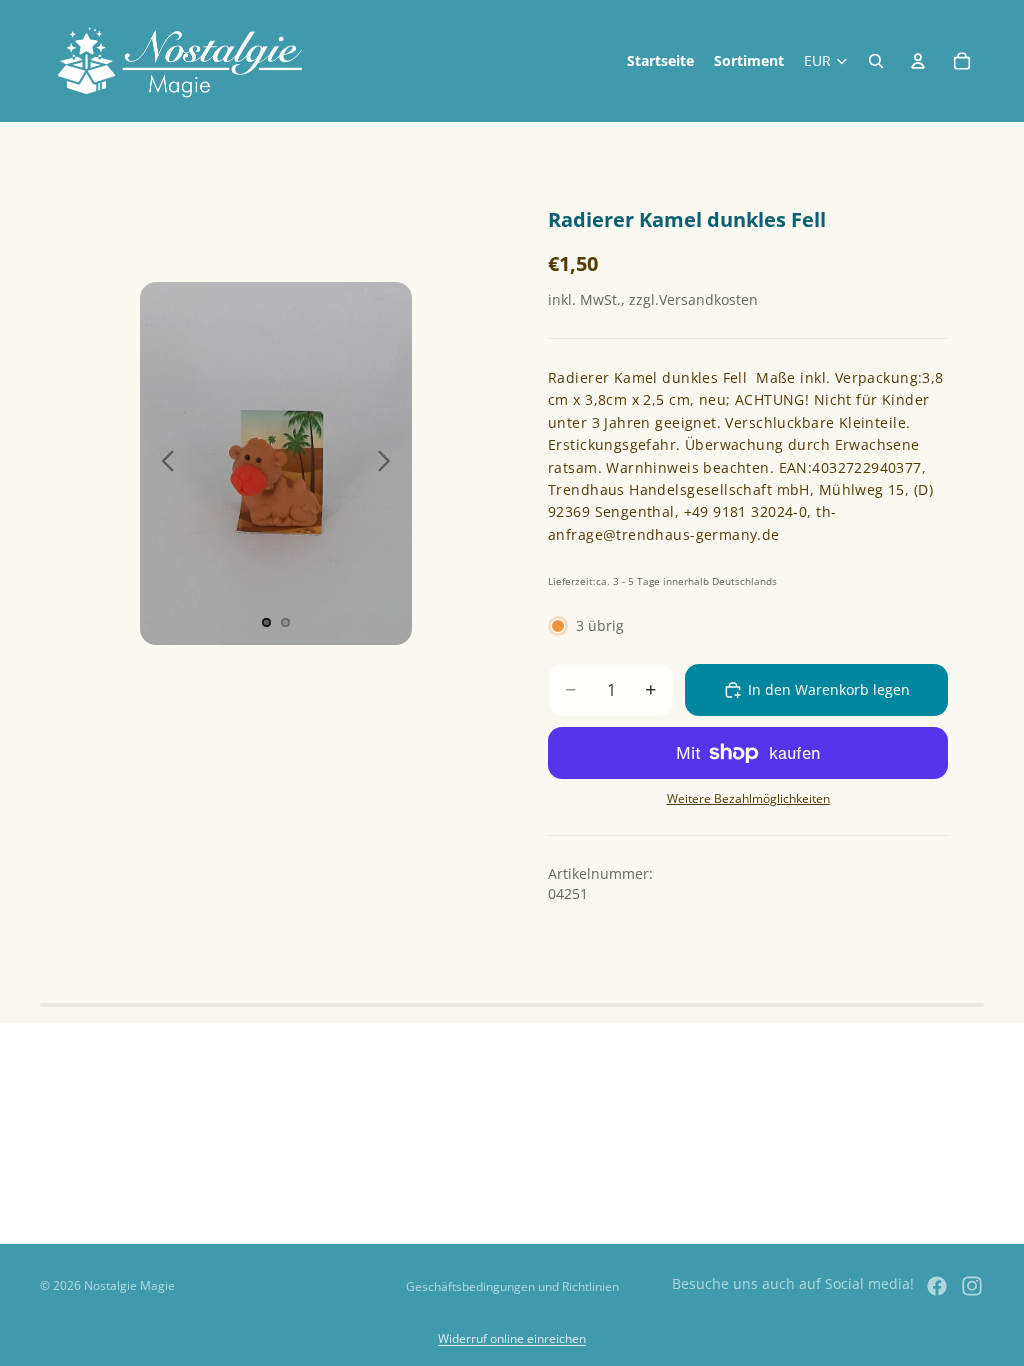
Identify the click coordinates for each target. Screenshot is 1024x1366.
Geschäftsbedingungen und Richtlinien (512, 1286)
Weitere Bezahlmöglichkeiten (748, 798)
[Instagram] (972, 1286)
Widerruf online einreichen (512, 1338)
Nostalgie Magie (129, 1285)
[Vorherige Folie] (162, 464)
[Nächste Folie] (389, 464)
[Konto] (918, 61)
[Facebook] (937, 1286)
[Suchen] (876, 61)
